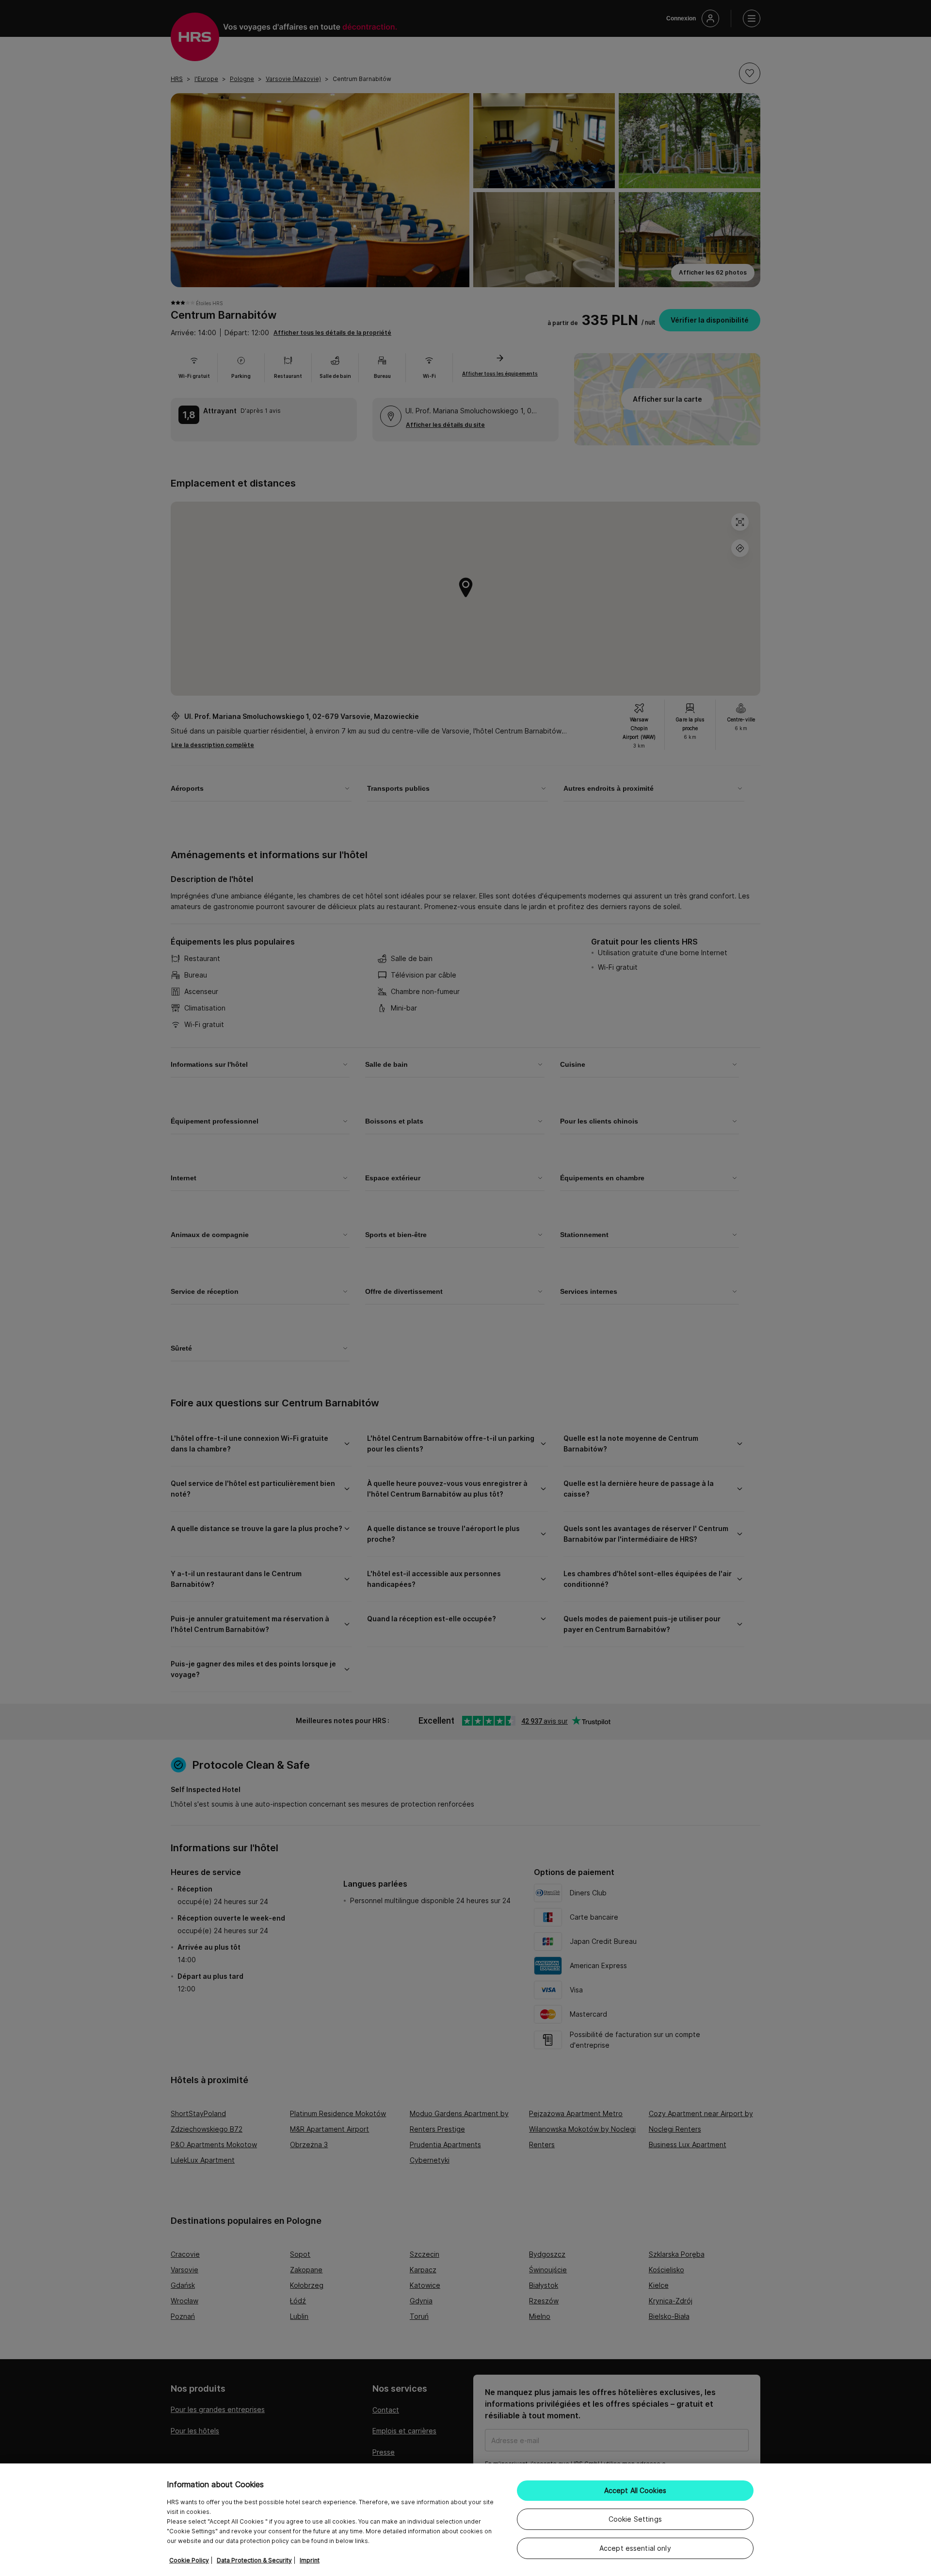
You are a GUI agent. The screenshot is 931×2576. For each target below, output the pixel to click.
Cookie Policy (189, 2560)
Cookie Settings (635, 2519)
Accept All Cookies (635, 2490)
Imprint (310, 2560)
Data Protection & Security (254, 2560)
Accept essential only (635, 2548)
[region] (465, 2520)
